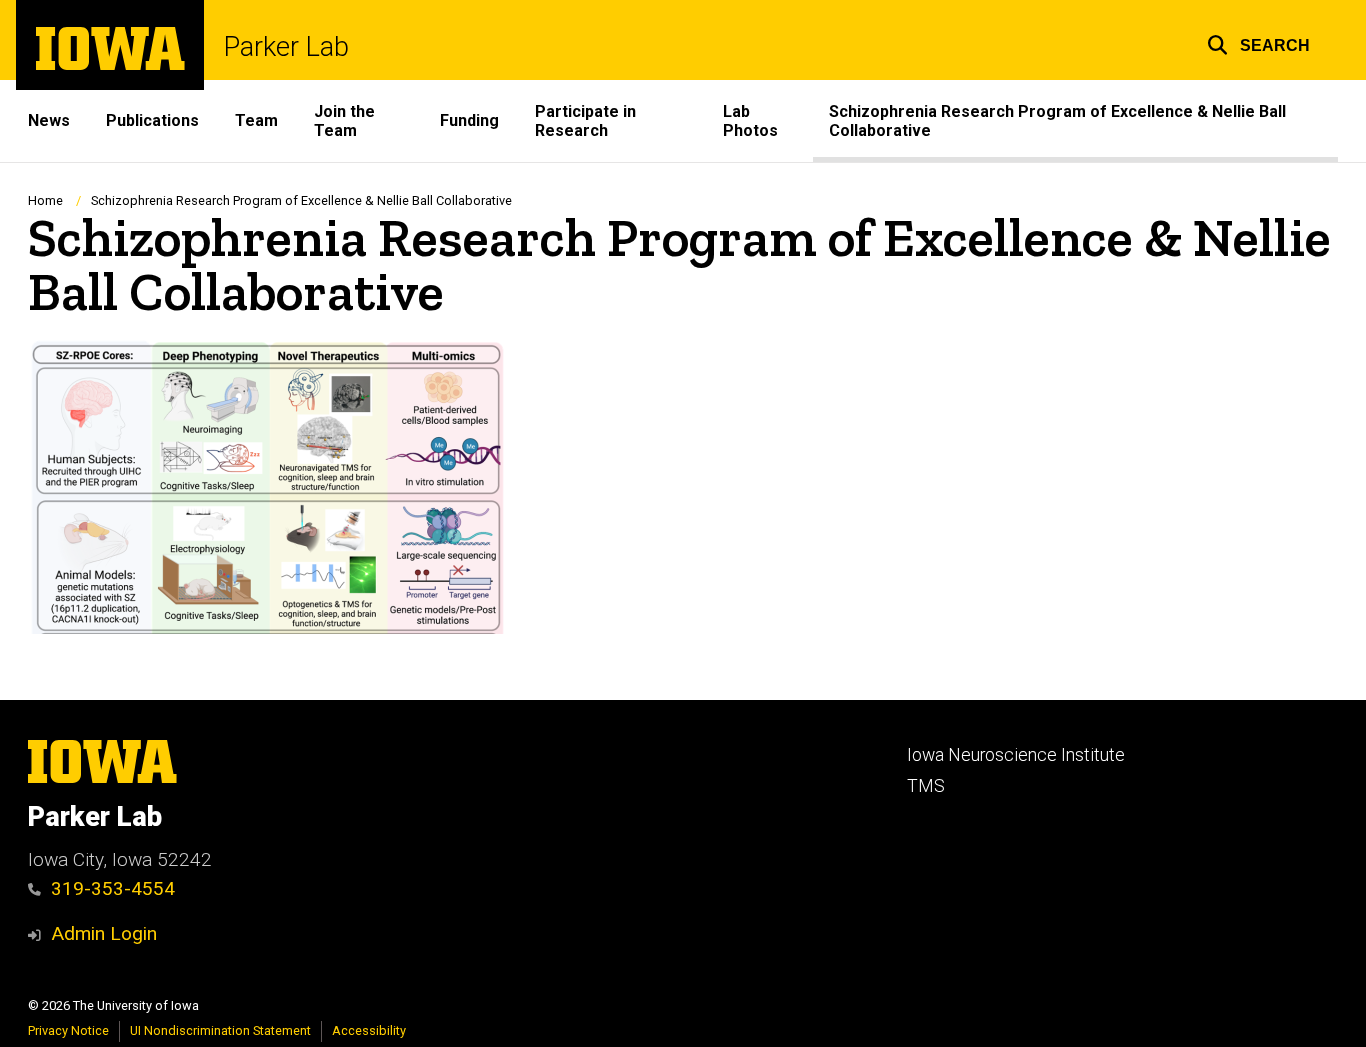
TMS (926, 786)
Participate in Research (585, 121)
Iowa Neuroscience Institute (1016, 755)
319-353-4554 (113, 888)
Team (256, 120)
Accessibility (369, 1030)
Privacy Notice (68, 1030)
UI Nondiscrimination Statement (220, 1030)
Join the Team (344, 121)
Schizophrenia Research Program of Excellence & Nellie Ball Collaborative (1057, 121)
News (49, 120)
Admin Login (104, 933)
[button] (1258, 42)
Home (45, 200)
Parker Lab (286, 47)
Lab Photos (750, 121)
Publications (152, 120)
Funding (469, 120)
